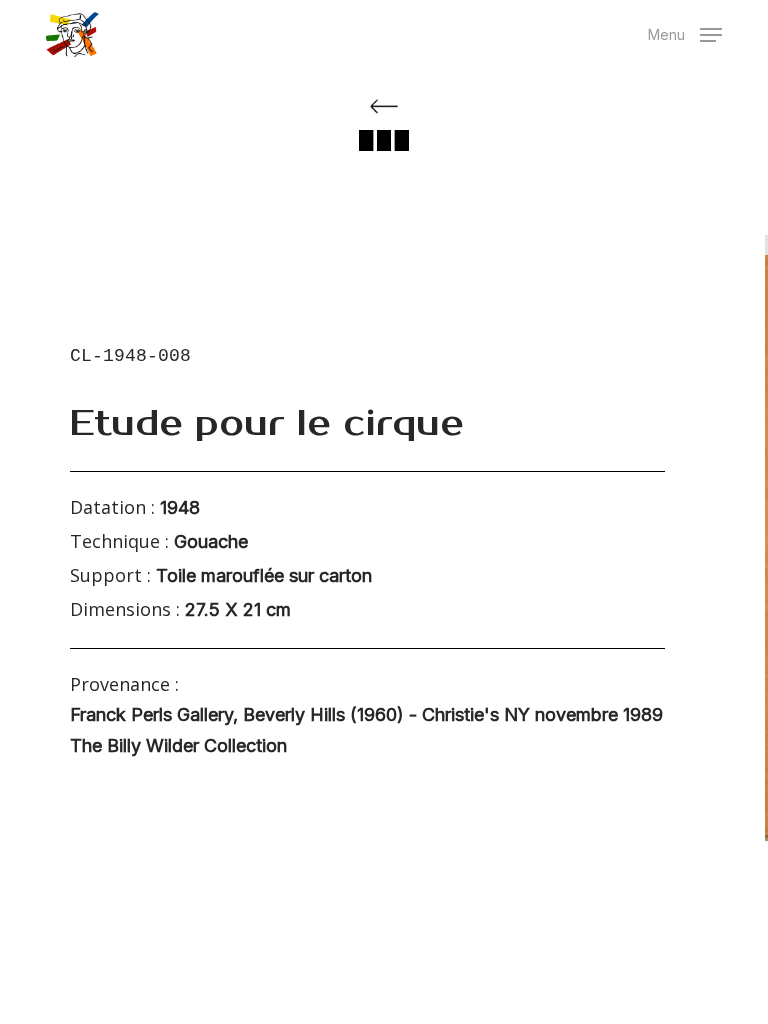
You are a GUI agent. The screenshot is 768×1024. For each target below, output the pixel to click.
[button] (685, 32)
